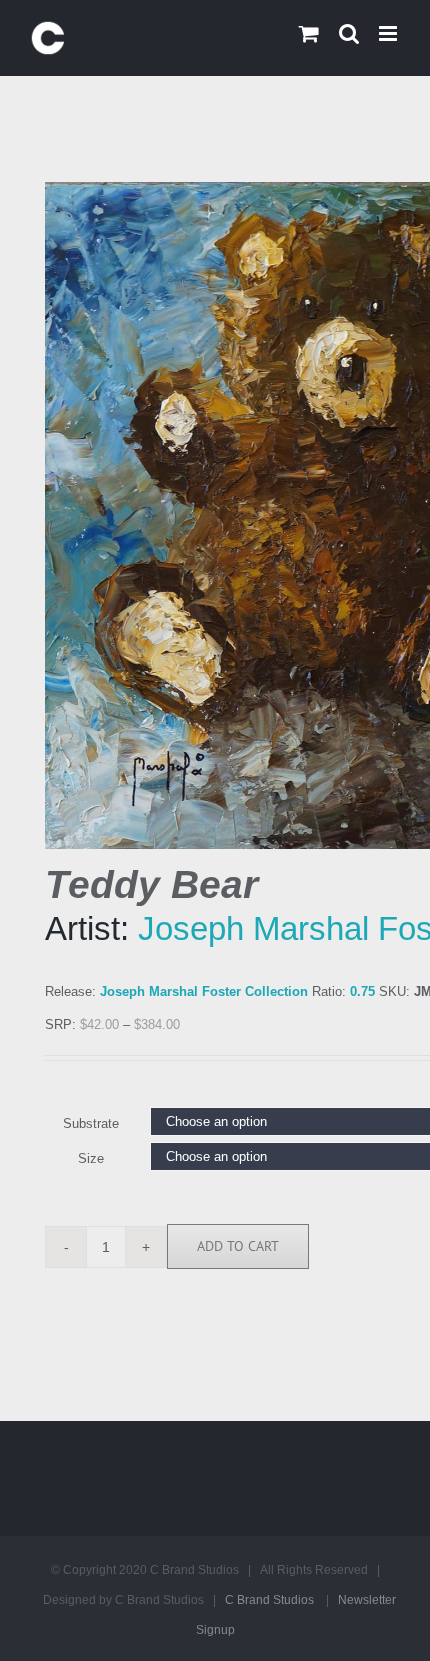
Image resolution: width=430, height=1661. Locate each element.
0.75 (362, 991)
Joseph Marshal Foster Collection (204, 991)
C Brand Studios (269, 1600)
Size (91, 1158)
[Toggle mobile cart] (309, 33)
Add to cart (238, 1246)
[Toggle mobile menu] (389, 33)
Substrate (91, 1123)
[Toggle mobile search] (349, 33)
